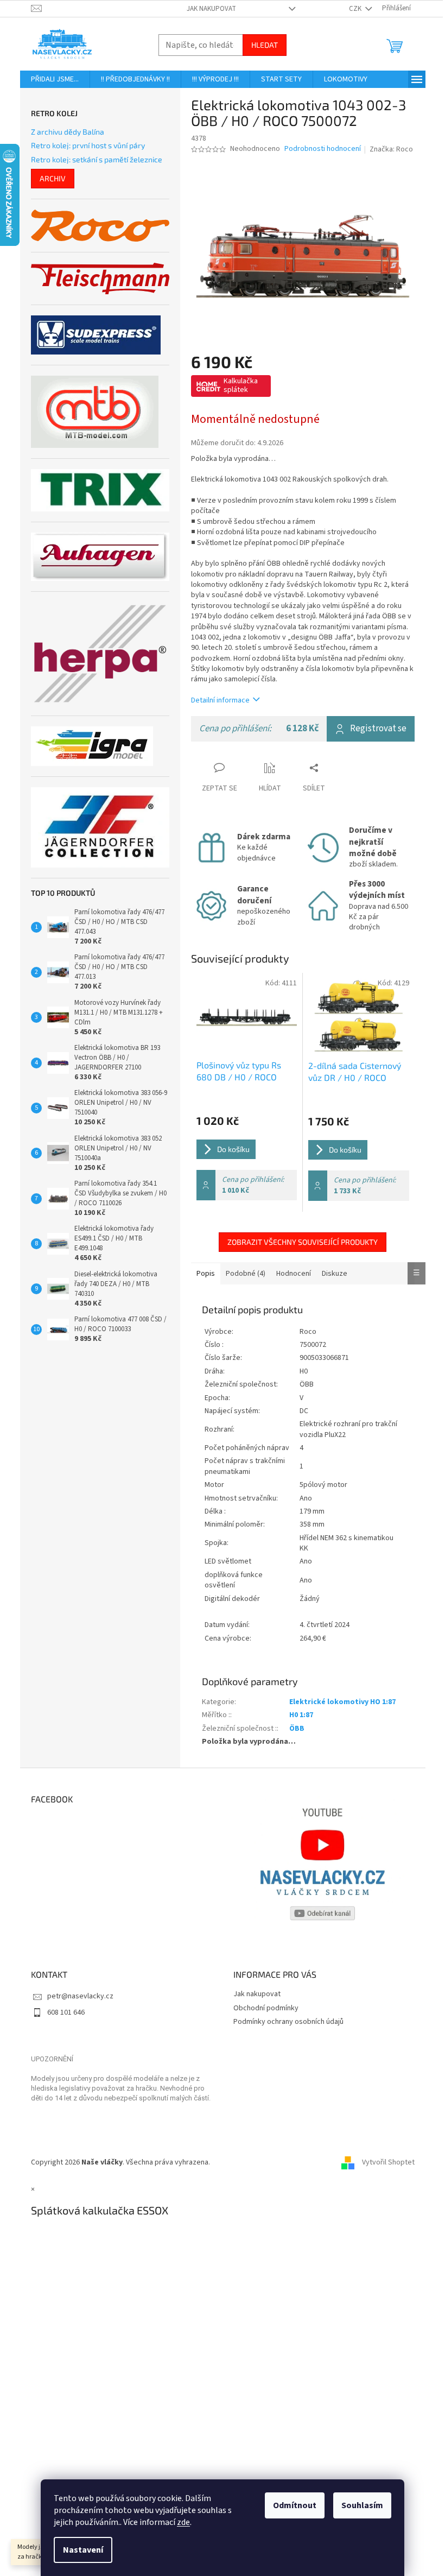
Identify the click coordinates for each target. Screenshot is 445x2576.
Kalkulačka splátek (241, 385)
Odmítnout (295, 2505)
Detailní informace (220, 700)
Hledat (265, 45)
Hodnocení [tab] (294, 1274)
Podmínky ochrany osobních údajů (288, 2022)
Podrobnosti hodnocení (323, 149)
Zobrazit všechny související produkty (303, 1242)
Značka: (391, 149)
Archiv (53, 178)
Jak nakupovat (211, 9)
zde (183, 2522)
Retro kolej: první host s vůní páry (88, 145)
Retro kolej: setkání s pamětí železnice (97, 159)
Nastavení (83, 2550)
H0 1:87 (301, 1715)
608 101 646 (66, 2012)
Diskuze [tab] (335, 1274)
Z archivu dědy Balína (68, 132)
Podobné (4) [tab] (246, 1274)
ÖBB (297, 1729)
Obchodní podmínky (266, 2008)
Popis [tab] (206, 1274)
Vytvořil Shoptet (388, 2162)
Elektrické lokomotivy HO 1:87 (342, 1702)
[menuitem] (55, 79)
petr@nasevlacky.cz (80, 1996)
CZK (356, 9)
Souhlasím (362, 2505)
